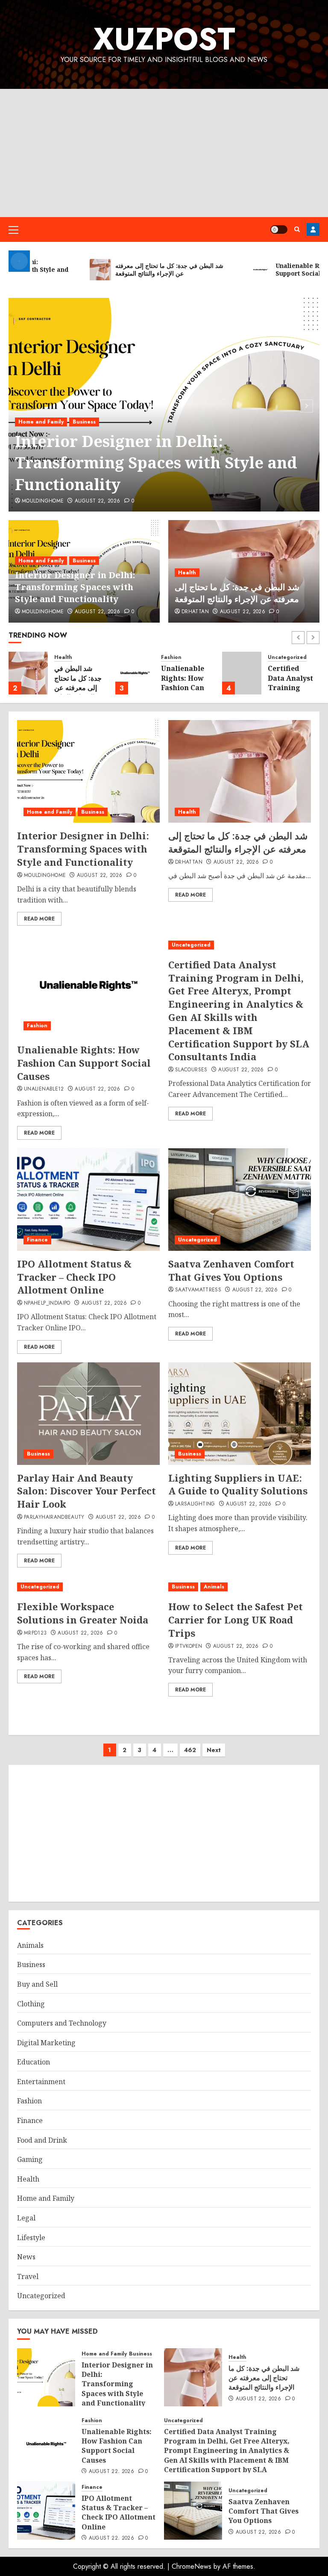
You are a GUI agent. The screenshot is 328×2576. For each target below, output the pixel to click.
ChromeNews (192, 2566)
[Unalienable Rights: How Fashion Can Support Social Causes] (135, 673)
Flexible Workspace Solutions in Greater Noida (83, 1613)
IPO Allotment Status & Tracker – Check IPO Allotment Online (74, 1277)
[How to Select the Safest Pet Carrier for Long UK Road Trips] (240, 1587)
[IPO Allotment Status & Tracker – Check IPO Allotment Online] (88, 1200)
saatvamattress (198, 1290)
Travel (28, 2276)
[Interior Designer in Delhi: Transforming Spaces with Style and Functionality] (88, 771)
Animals (214, 1587)
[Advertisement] (164, 153)
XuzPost (164, 39)
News (26, 2257)
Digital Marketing (46, 2043)
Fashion (171, 657)
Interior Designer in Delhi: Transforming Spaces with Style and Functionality (156, 463)
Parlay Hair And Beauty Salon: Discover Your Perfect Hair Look (86, 1491)
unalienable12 (44, 1089)
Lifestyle (31, 2238)
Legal (26, 2218)
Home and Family (41, 422)
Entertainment (41, 2082)
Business (84, 422)
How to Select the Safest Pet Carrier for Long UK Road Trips (236, 1620)
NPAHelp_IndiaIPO (47, 1303)
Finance (37, 1240)
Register (313, 229)
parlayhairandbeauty (54, 1517)
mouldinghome (43, 501)
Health (187, 573)
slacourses (191, 1070)
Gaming (30, 2159)
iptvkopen (189, 1647)
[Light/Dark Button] (279, 229)
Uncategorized (287, 657)
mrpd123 (35, 1633)
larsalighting (195, 1504)
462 (190, 1750)
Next (214, 1750)
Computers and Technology (62, 2023)
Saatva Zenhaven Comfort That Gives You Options (231, 1270)
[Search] (297, 229)
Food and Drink (42, 2140)
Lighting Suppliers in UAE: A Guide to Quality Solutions (238, 1484)
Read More (39, 919)
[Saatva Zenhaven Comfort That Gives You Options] (240, 1200)
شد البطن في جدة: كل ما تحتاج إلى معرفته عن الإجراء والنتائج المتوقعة (237, 593)
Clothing (31, 2004)
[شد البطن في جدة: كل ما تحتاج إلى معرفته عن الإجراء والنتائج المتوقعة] (28, 673)
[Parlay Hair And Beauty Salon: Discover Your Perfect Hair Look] (88, 1414)
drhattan (195, 612)
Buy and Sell (37, 1984)
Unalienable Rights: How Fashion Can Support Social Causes (185, 688)
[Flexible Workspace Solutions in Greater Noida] (88, 1587)
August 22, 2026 (97, 501)
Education (34, 2062)
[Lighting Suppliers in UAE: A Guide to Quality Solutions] (240, 1414)
